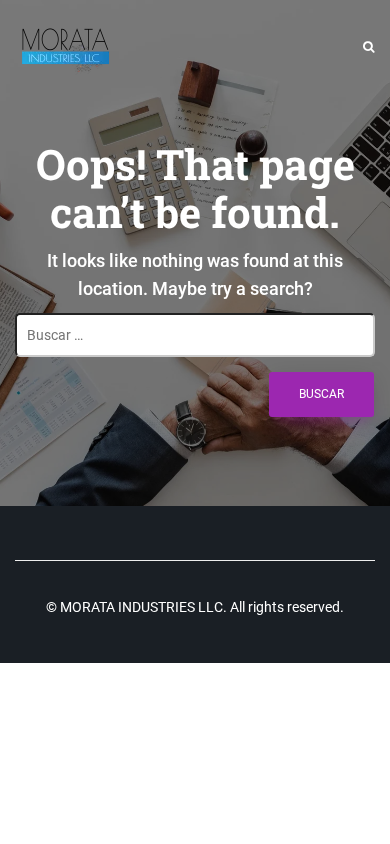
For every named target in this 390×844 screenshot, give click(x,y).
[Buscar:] (195, 335)
